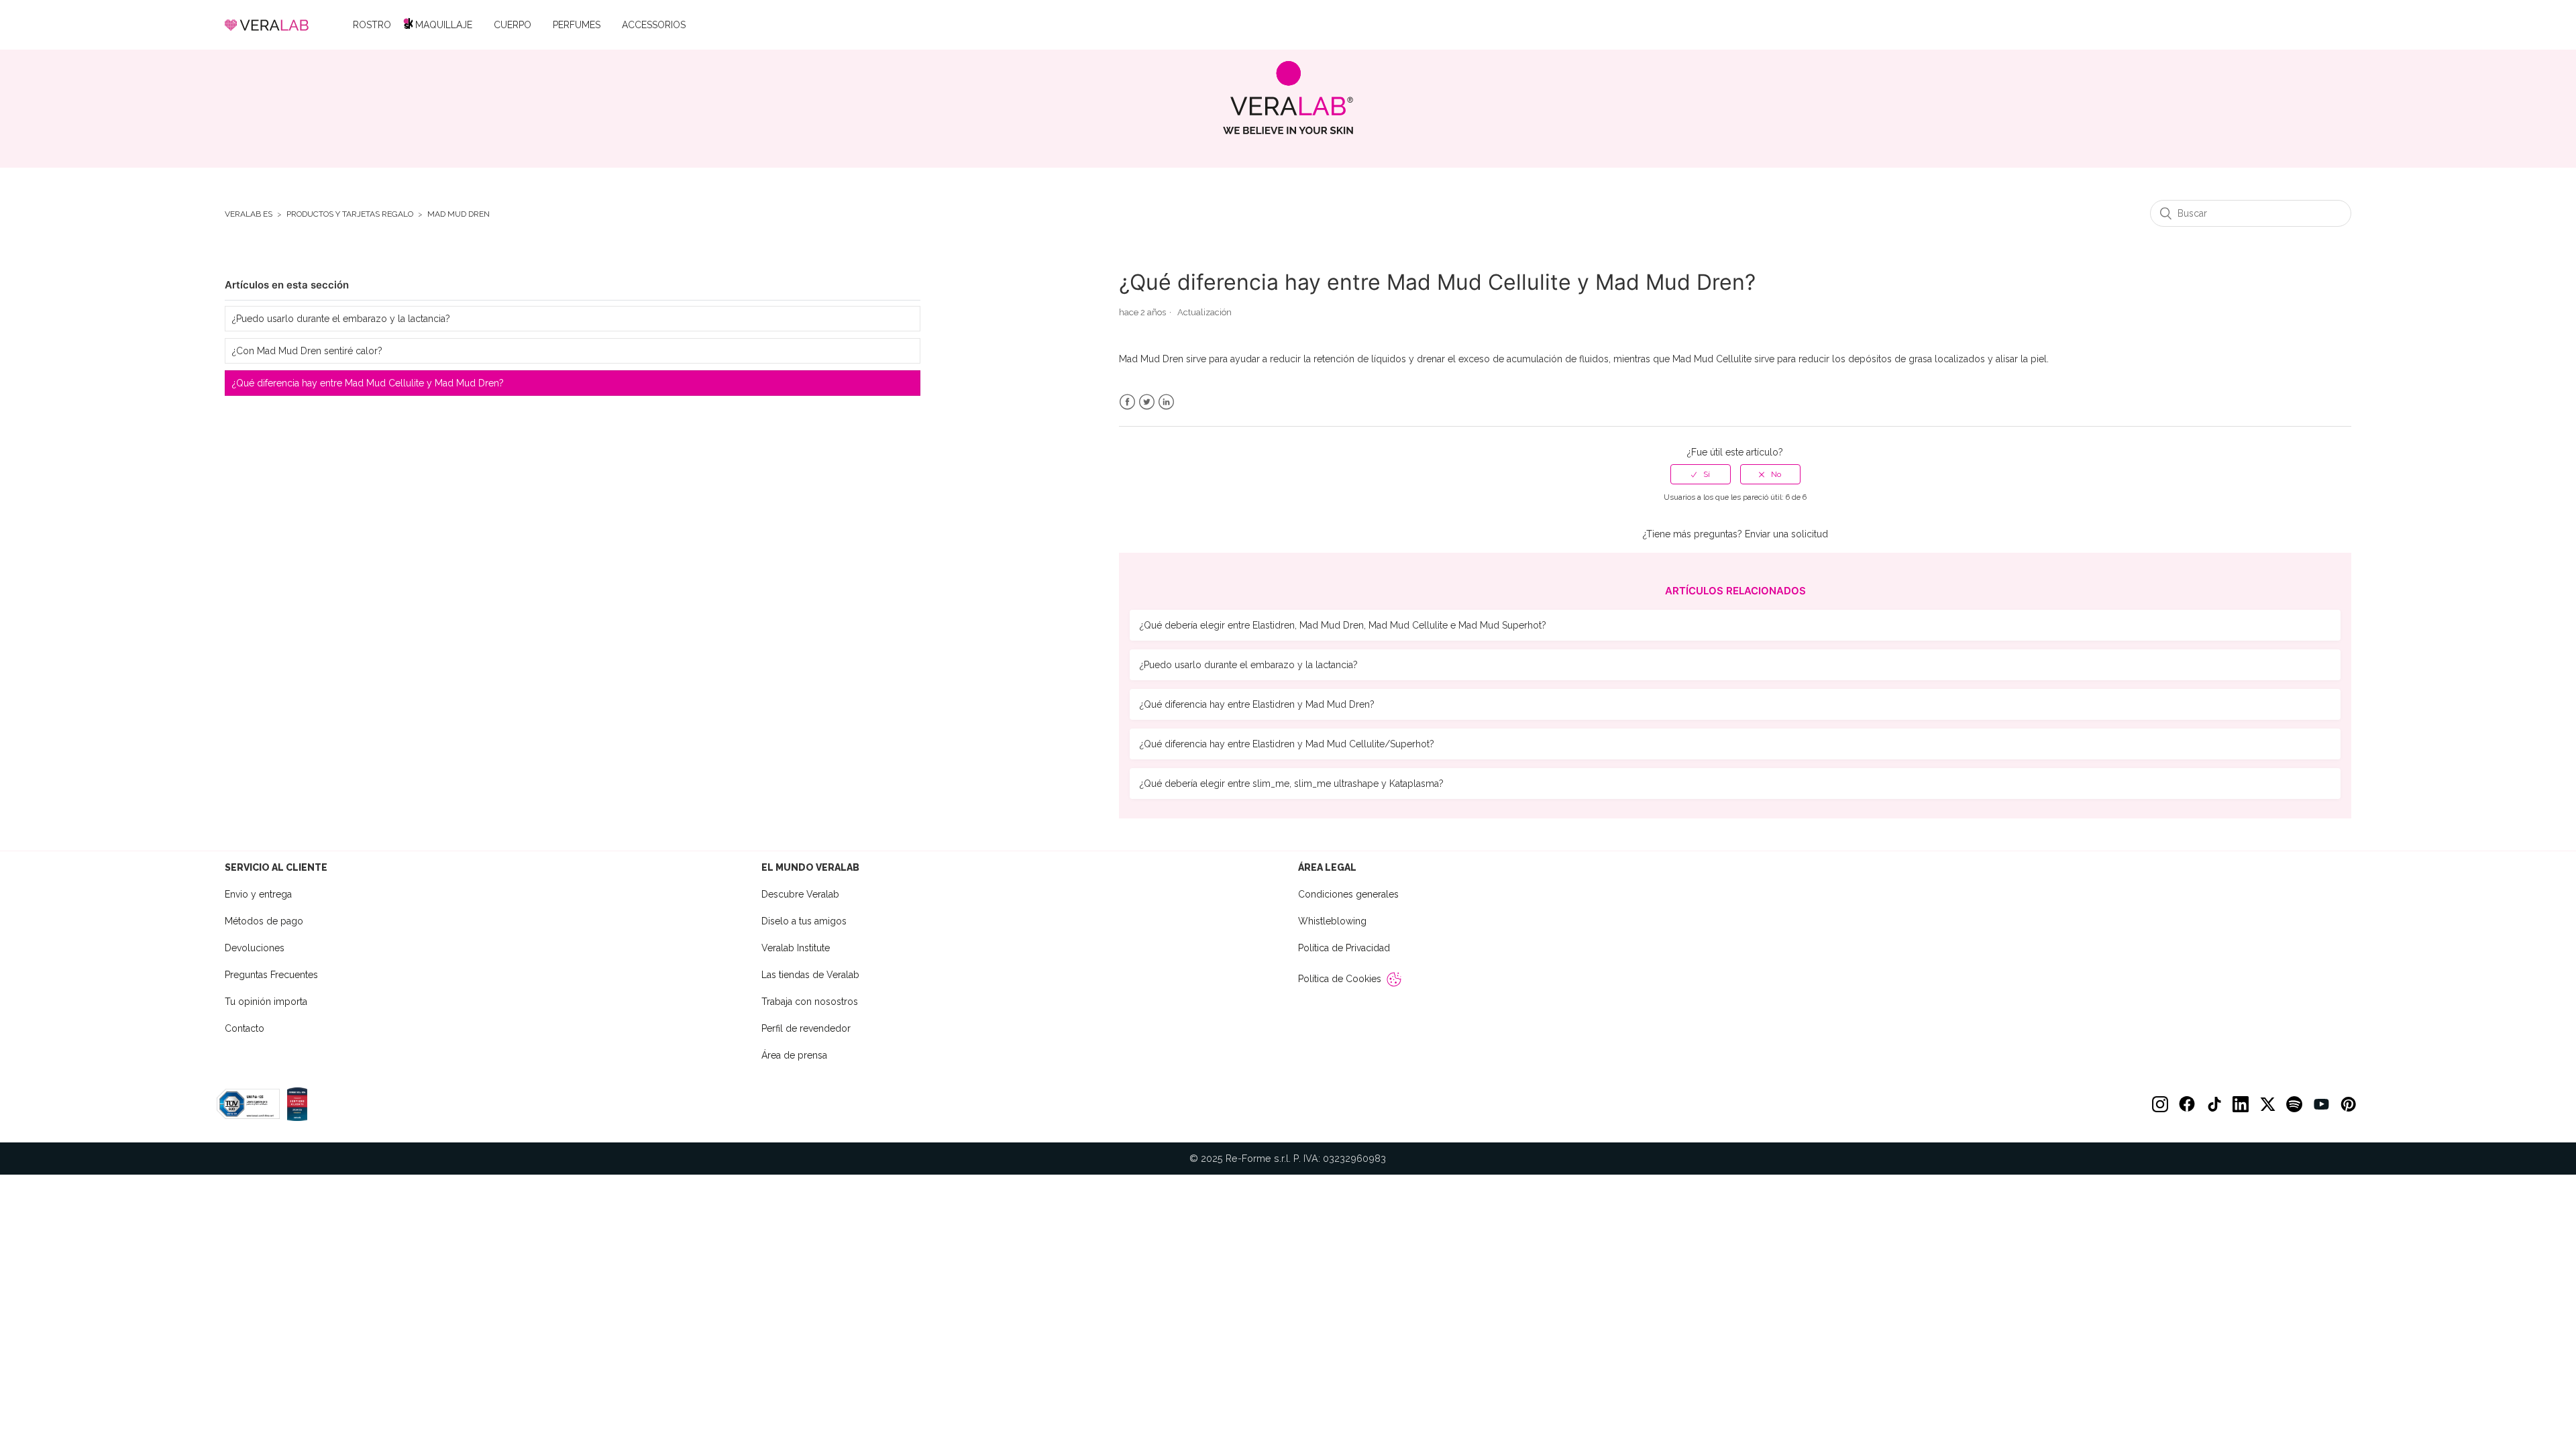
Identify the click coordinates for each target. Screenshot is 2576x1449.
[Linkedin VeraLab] (2241, 1104)
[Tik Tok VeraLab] (2214, 1104)
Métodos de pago (264, 921)
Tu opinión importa (266, 1002)
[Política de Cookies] (1394, 979)
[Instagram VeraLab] (2160, 1104)
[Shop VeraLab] (1288, 98)
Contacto (245, 1028)
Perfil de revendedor (806, 1028)
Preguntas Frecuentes (271, 975)
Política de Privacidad (1344, 948)
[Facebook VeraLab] (2187, 1104)
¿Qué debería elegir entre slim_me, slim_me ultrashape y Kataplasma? (1292, 784)
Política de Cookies (1340, 979)
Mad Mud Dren (459, 214)
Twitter (1147, 402)
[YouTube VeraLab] (2321, 1104)
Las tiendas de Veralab (810, 975)
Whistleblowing (1332, 921)
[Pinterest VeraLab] (2348, 1104)
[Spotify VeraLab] (2294, 1104)
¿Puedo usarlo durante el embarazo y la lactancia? (341, 319)
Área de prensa (794, 1055)
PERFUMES (577, 25)
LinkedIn (1166, 402)
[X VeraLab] (2267, 1104)
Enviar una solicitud (1786, 534)
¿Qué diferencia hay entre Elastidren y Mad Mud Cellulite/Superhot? (1287, 744)
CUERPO (513, 25)
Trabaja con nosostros (810, 1002)
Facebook (1127, 402)
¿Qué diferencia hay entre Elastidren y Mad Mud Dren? (1257, 704)
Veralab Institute (796, 948)
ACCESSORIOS (654, 25)
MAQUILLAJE (444, 25)
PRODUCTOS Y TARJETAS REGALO (350, 214)
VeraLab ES (249, 214)
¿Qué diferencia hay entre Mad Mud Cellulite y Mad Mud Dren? (368, 383)
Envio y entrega (258, 894)
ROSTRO (372, 25)
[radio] (1701, 474)
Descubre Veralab (800, 894)
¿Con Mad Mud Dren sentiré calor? (307, 351)
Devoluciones (255, 948)
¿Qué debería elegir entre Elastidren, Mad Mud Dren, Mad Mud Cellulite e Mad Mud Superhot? (1343, 625)
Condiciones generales (1348, 894)
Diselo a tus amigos (804, 921)
